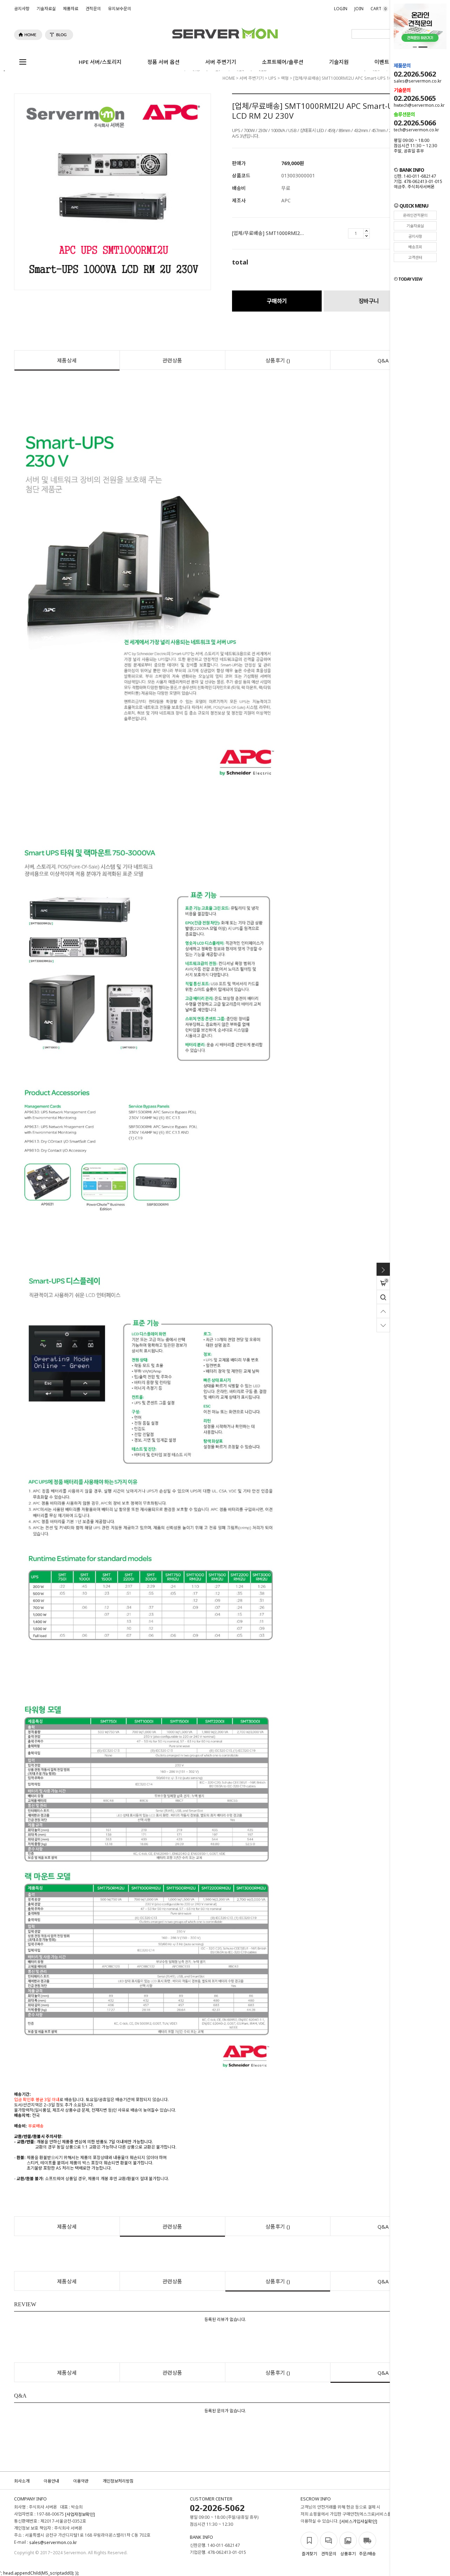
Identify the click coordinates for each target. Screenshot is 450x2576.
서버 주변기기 (221, 62)
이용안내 (51, 2481)
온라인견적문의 (415, 215)
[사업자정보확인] (80, 2515)
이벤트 (382, 62)
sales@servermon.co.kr (53, 2543)
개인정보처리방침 (118, 2481)
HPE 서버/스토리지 (100, 62)
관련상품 (172, 360)
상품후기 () (278, 360)
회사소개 (22, 2481)
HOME (229, 78)
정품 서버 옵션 (163, 62)
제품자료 (71, 9)
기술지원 (339, 62)
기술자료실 (46, 9)
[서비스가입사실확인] (358, 2522)
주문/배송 (367, 2554)
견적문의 (93, 9)
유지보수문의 (120, 9)
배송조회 (415, 247)
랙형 (285, 78)
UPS (272, 78)
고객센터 (415, 257)
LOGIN (341, 9)
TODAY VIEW (410, 279)
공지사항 (22, 9)
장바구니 (369, 301)
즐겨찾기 (309, 2554)
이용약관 (81, 2481)
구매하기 (277, 301)
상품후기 (348, 2554)
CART (378, 9)
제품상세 (67, 360)
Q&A (383, 360)
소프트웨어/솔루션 (283, 62)
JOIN (359, 9)
